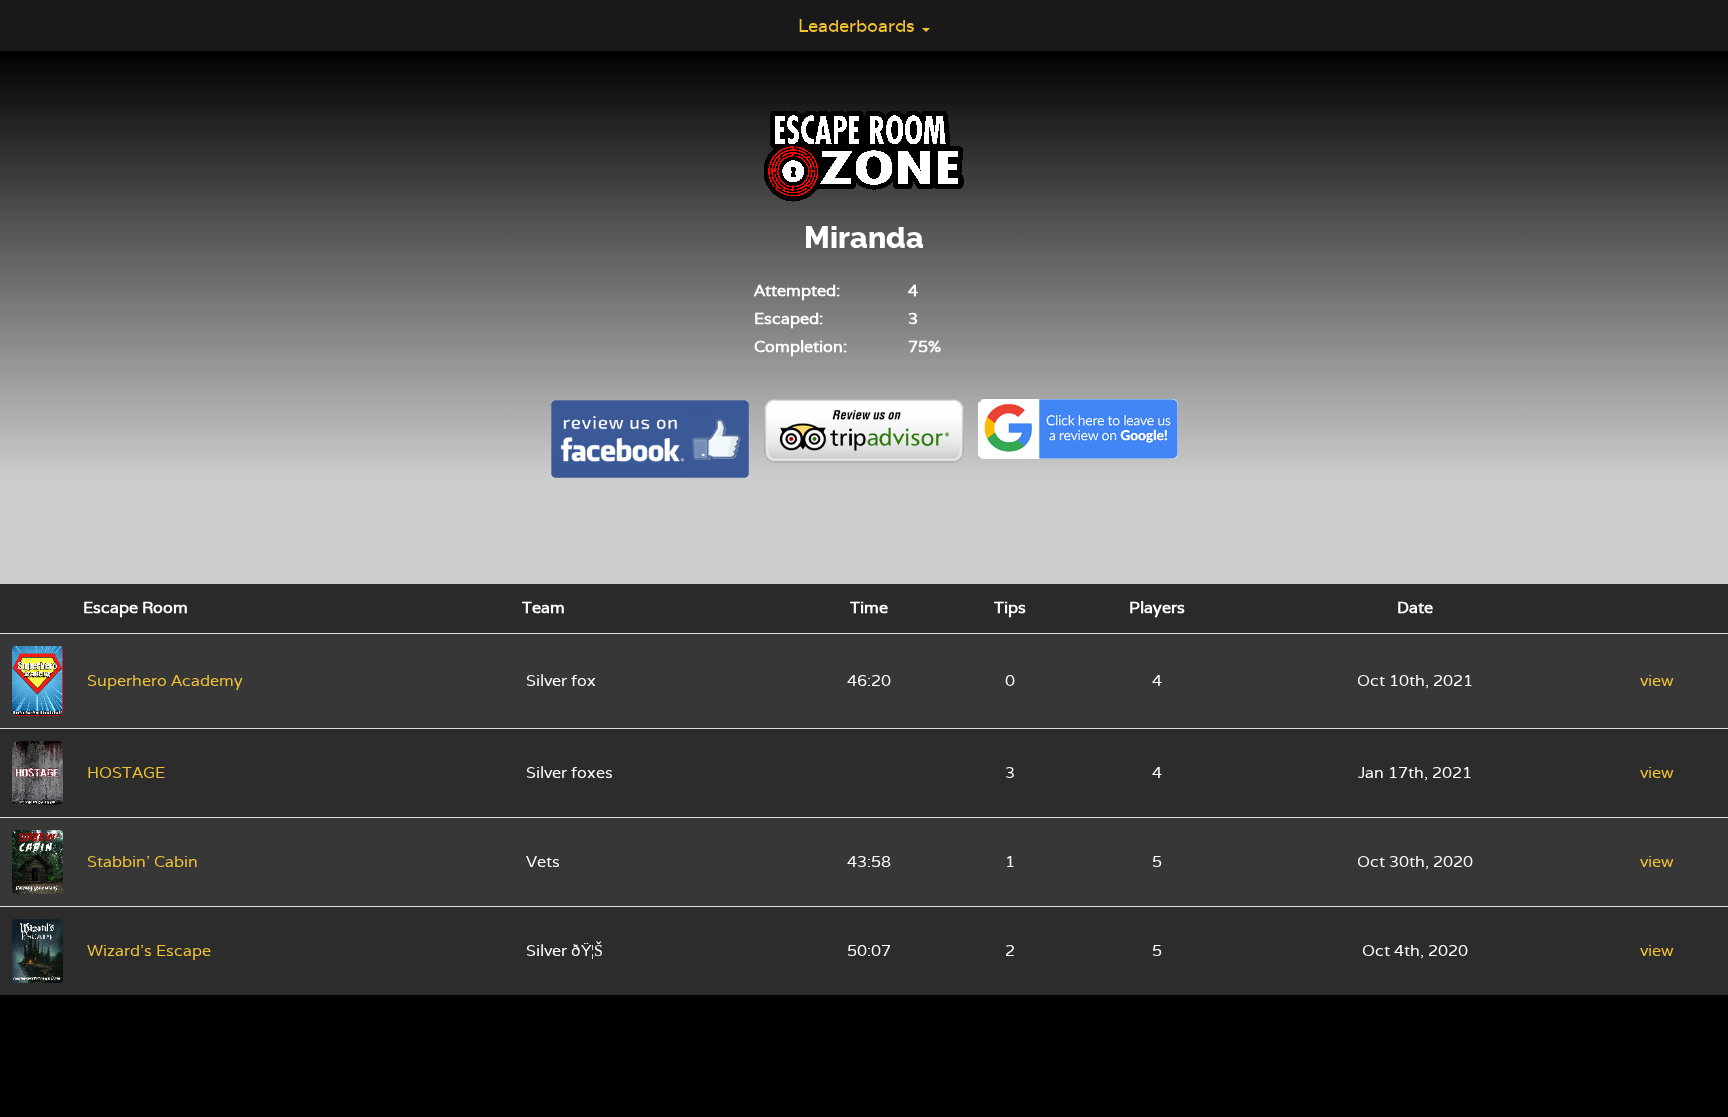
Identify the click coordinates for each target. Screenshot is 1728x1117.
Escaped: (788, 318)
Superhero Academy (165, 680)
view (1657, 680)
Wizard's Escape (149, 950)
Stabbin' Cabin (142, 861)
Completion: (800, 346)
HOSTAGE (126, 772)
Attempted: (797, 290)
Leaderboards (859, 25)
